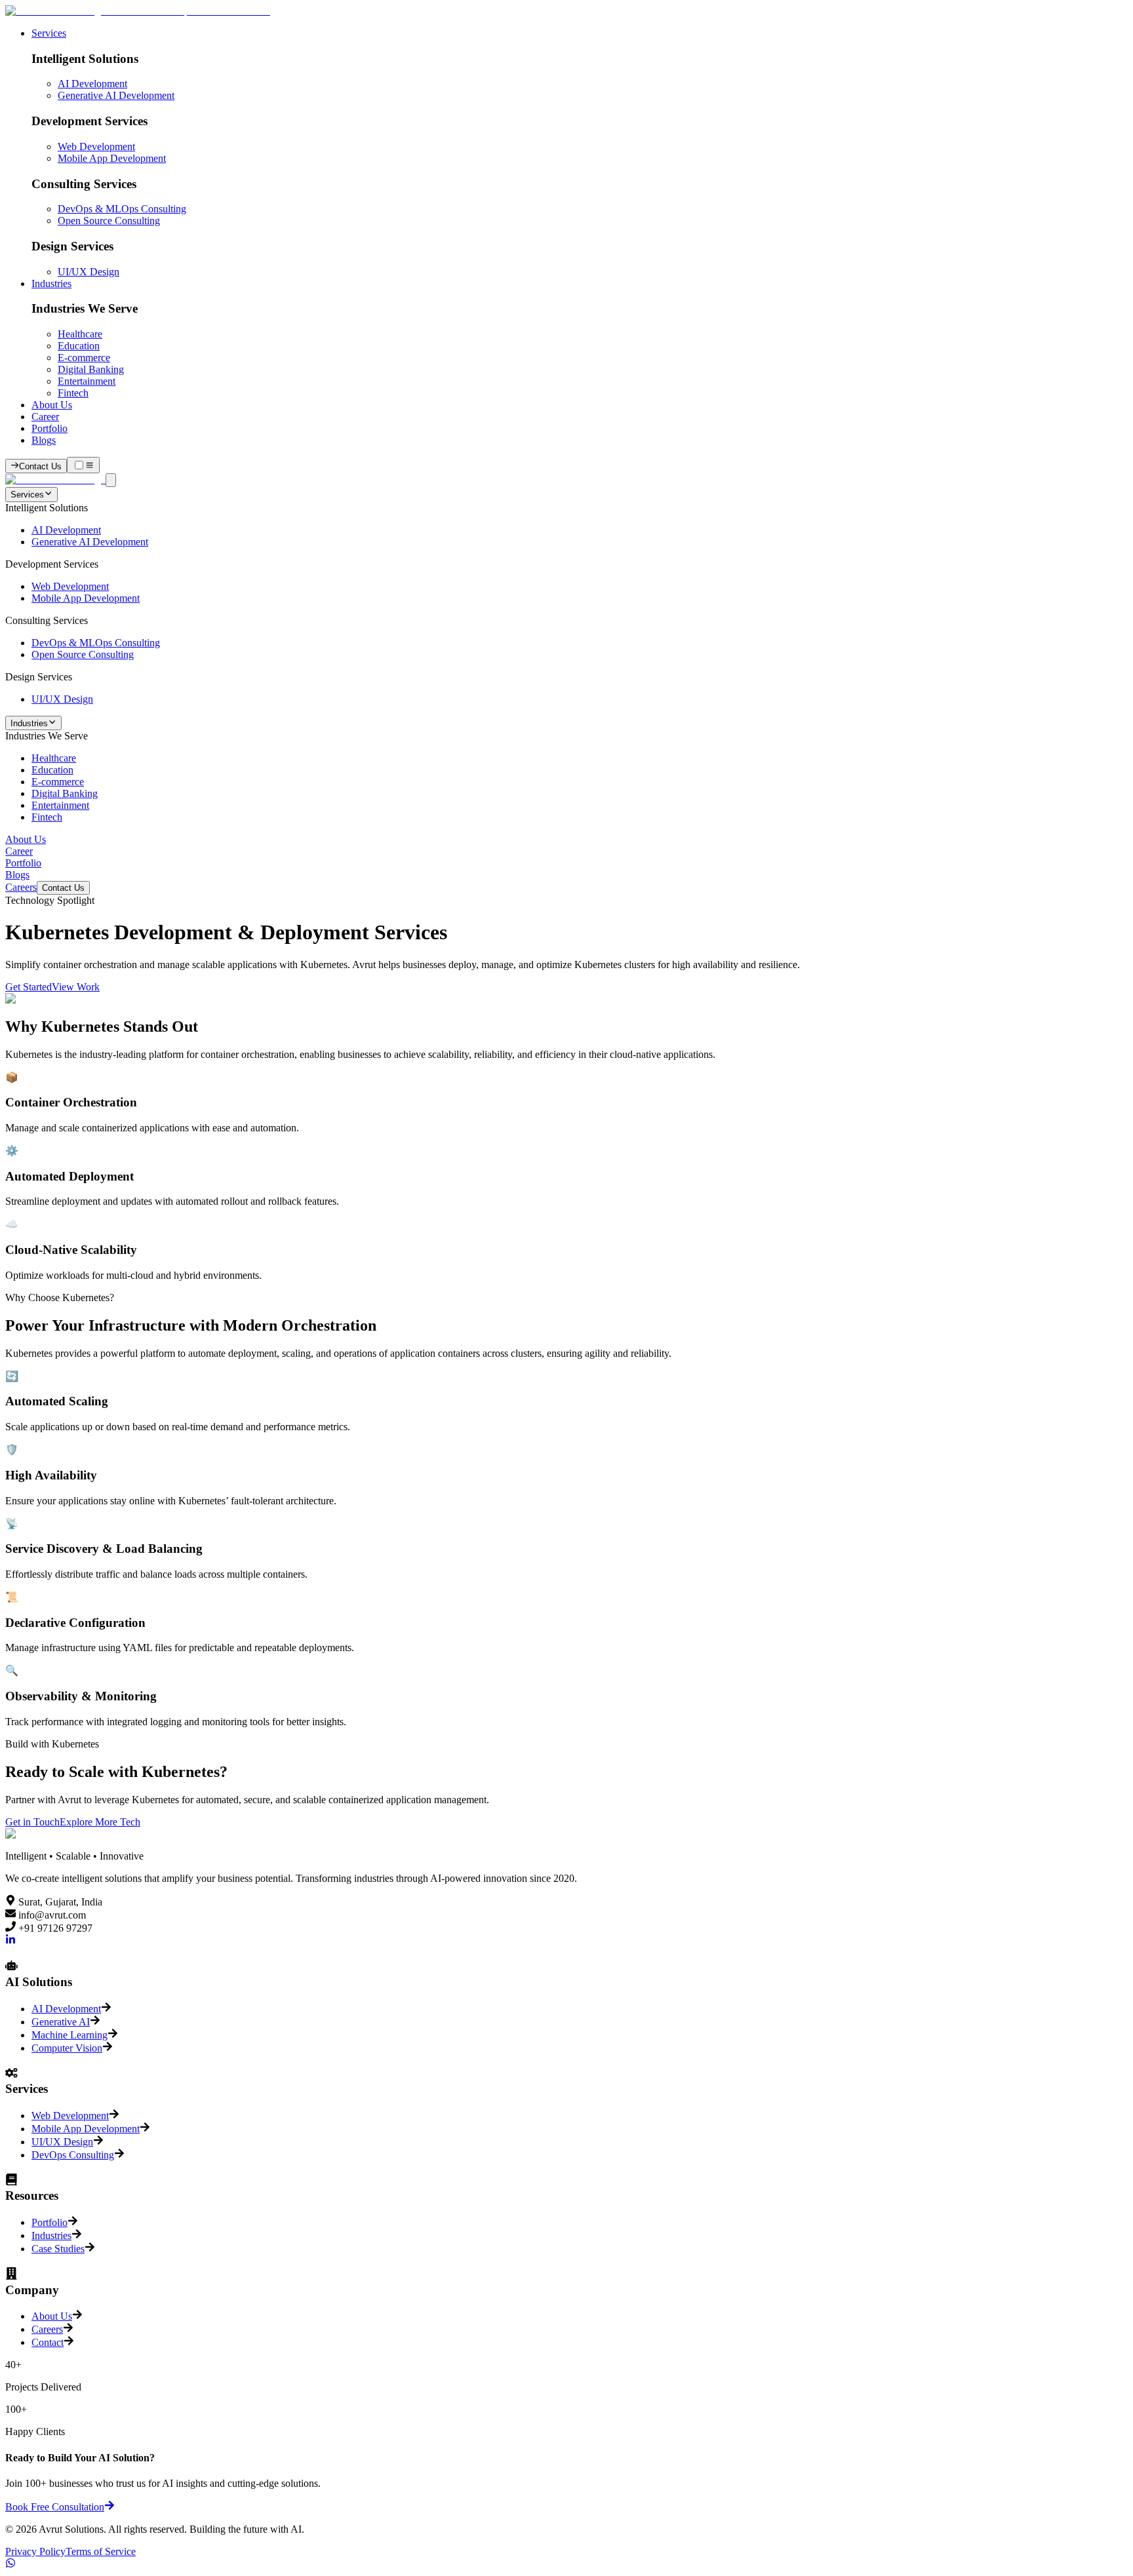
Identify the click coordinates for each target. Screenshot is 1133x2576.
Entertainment (87, 381)
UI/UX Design (89, 272)
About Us (52, 405)
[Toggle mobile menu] (83, 465)
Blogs (44, 440)
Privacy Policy (35, 2551)
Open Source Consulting (109, 221)
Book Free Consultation (55, 2507)
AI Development (92, 84)
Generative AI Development (116, 95)
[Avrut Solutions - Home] (138, 11)
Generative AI (61, 2022)
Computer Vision (67, 2048)
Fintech (73, 393)
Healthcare (80, 334)
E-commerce (84, 358)
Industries (51, 283)
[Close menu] (111, 480)
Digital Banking (91, 369)
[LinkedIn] (10, 1941)
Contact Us (63, 888)
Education (79, 346)
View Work (76, 987)
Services (49, 33)
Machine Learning (70, 2035)
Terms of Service (101, 2551)
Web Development (96, 146)
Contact (48, 2342)
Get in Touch (32, 1822)
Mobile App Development (112, 158)
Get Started (29, 987)
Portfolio (50, 428)
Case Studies (58, 2249)
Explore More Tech (100, 1822)
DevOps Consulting (73, 2155)
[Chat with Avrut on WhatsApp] (10, 2565)
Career (45, 417)
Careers (21, 887)
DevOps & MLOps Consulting (122, 209)
